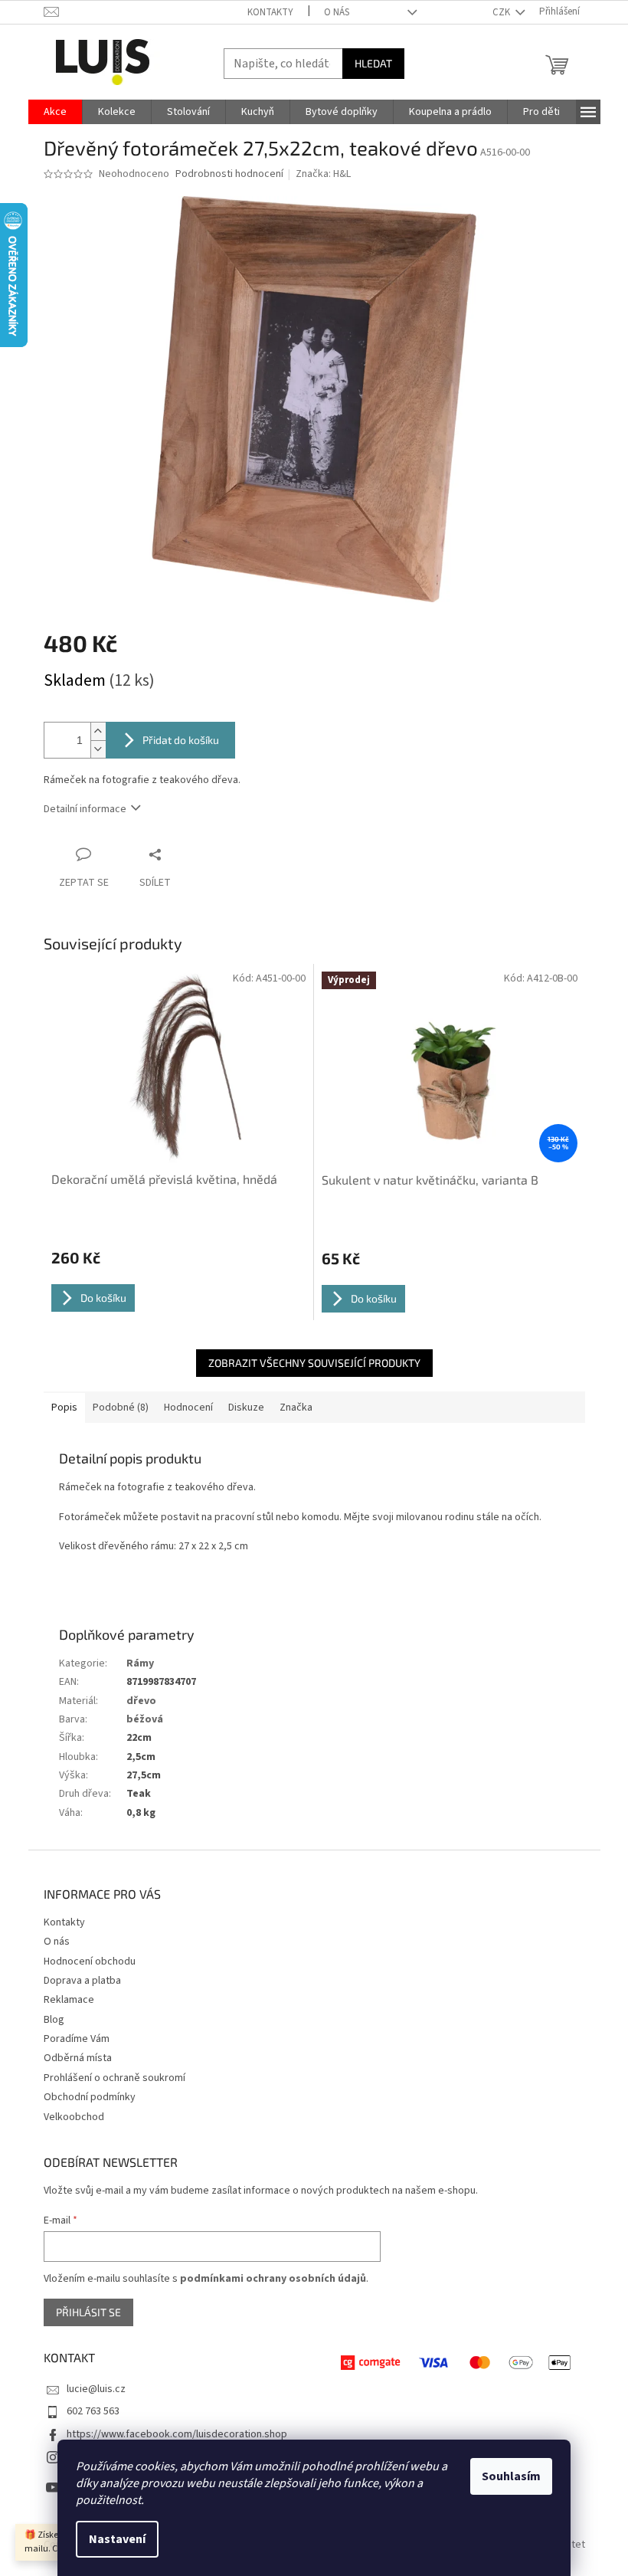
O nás (337, 12)
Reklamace (69, 2000)
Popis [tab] (64, 1408)
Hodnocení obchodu (90, 1961)
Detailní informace (85, 809)
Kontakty (270, 12)
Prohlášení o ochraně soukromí (114, 2078)
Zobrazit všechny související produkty (314, 1363)
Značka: (323, 174)
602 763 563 (93, 2411)
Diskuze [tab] (246, 1408)
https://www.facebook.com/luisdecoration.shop (177, 2434)
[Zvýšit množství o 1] (98, 731)
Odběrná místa (78, 2058)
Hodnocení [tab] (188, 1408)
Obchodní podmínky (90, 2097)
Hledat (373, 63)
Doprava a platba (82, 1981)
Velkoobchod (74, 2117)
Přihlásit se (88, 2312)
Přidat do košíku (181, 740)
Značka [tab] (296, 1408)
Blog (54, 2020)
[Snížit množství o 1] (98, 749)
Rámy (140, 1663)
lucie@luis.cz (96, 2389)
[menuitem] (55, 112)
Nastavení (117, 2539)
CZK (502, 12)
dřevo (141, 1701)
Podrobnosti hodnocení (229, 174)
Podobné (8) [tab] (121, 1408)
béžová (145, 1719)
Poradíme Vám (77, 2039)
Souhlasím (511, 2476)
